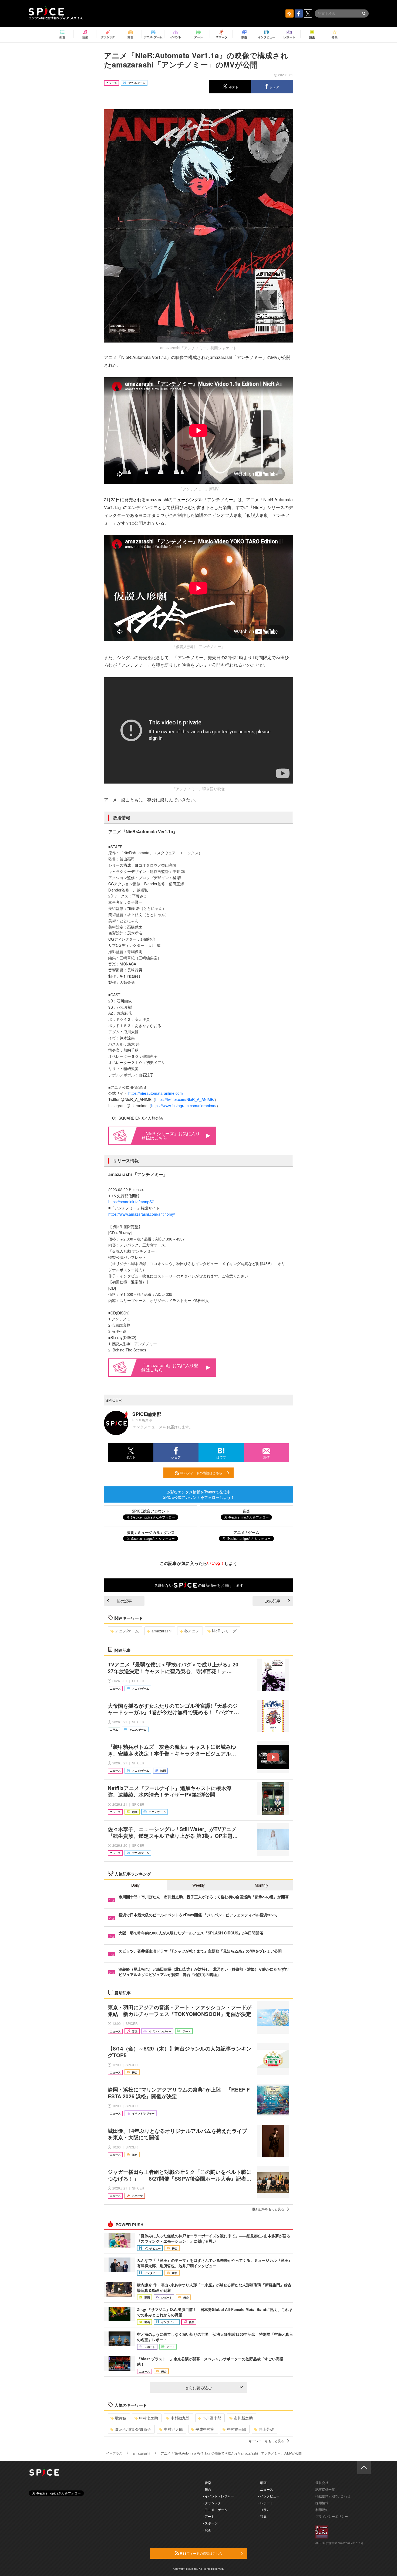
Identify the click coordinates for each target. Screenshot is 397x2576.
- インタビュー (269, 2496)
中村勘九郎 (180, 2418)
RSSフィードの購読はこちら (201, 1473)
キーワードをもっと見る (267, 2441)
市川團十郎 (212, 2418)
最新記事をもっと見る (268, 2209)
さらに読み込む (198, 2388)
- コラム (264, 2509)
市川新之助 (243, 2418)
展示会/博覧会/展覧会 (133, 2429)
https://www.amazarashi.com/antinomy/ (142, 1214)
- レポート (266, 2503)
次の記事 (273, 1601)
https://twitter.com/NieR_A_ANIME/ (185, 1099)
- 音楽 (207, 2482)
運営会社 (322, 2482)
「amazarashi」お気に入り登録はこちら (170, 1367)
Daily (135, 1885)
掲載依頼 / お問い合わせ (333, 2496)
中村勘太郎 (173, 2429)
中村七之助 (149, 2418)
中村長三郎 (237, 2429)
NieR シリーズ (224, 1631)
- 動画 (262, 2482)
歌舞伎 (121, 2418)
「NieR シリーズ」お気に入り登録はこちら (171, 1136)
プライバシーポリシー (332, 2516)
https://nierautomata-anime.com (156, 1093)
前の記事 (124, 1601)
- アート (209, 2516)
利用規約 (322, 2509)
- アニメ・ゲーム (215, 2509)
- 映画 (207, 2530)
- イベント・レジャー (218, 2496)
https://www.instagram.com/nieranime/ (184, 1106)
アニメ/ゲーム (127, 1631)
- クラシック (212, 2503)
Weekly (198, 1885)
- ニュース (266, 2489)
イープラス (114, 2453)
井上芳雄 (266, 2429)
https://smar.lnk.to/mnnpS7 (131, 1202)
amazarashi (162, 1631)
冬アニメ (192, 1631)
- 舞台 (207, 2489)
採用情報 (322, 2503)
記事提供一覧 (325, 2489)
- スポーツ (210, 2523)
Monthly (261, 1885)
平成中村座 (205, 2429)
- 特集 (262, 2516)
